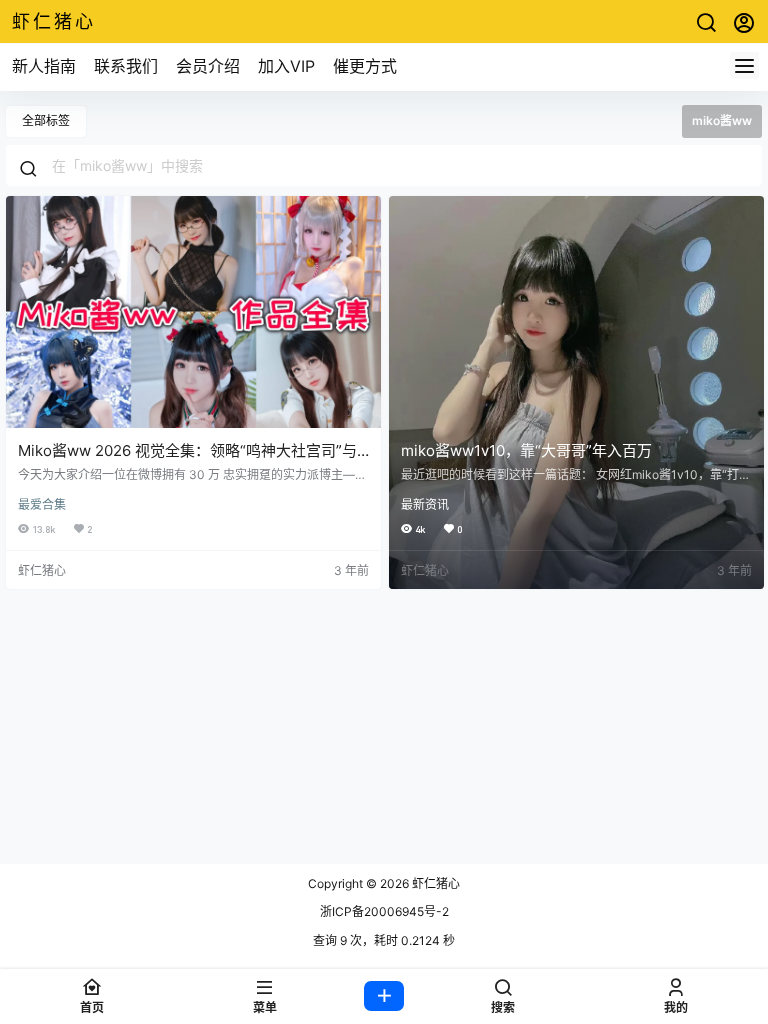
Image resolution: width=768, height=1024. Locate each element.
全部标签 (46, 120)
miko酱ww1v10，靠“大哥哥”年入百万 (526, 450)
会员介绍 (208, 66)
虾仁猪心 (434, 883)
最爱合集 (42, 504)
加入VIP (286, 66)
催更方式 (365, 66)
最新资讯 (425, 504)
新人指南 (44, 66)
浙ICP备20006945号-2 (384, 911)
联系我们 (126, 66)
